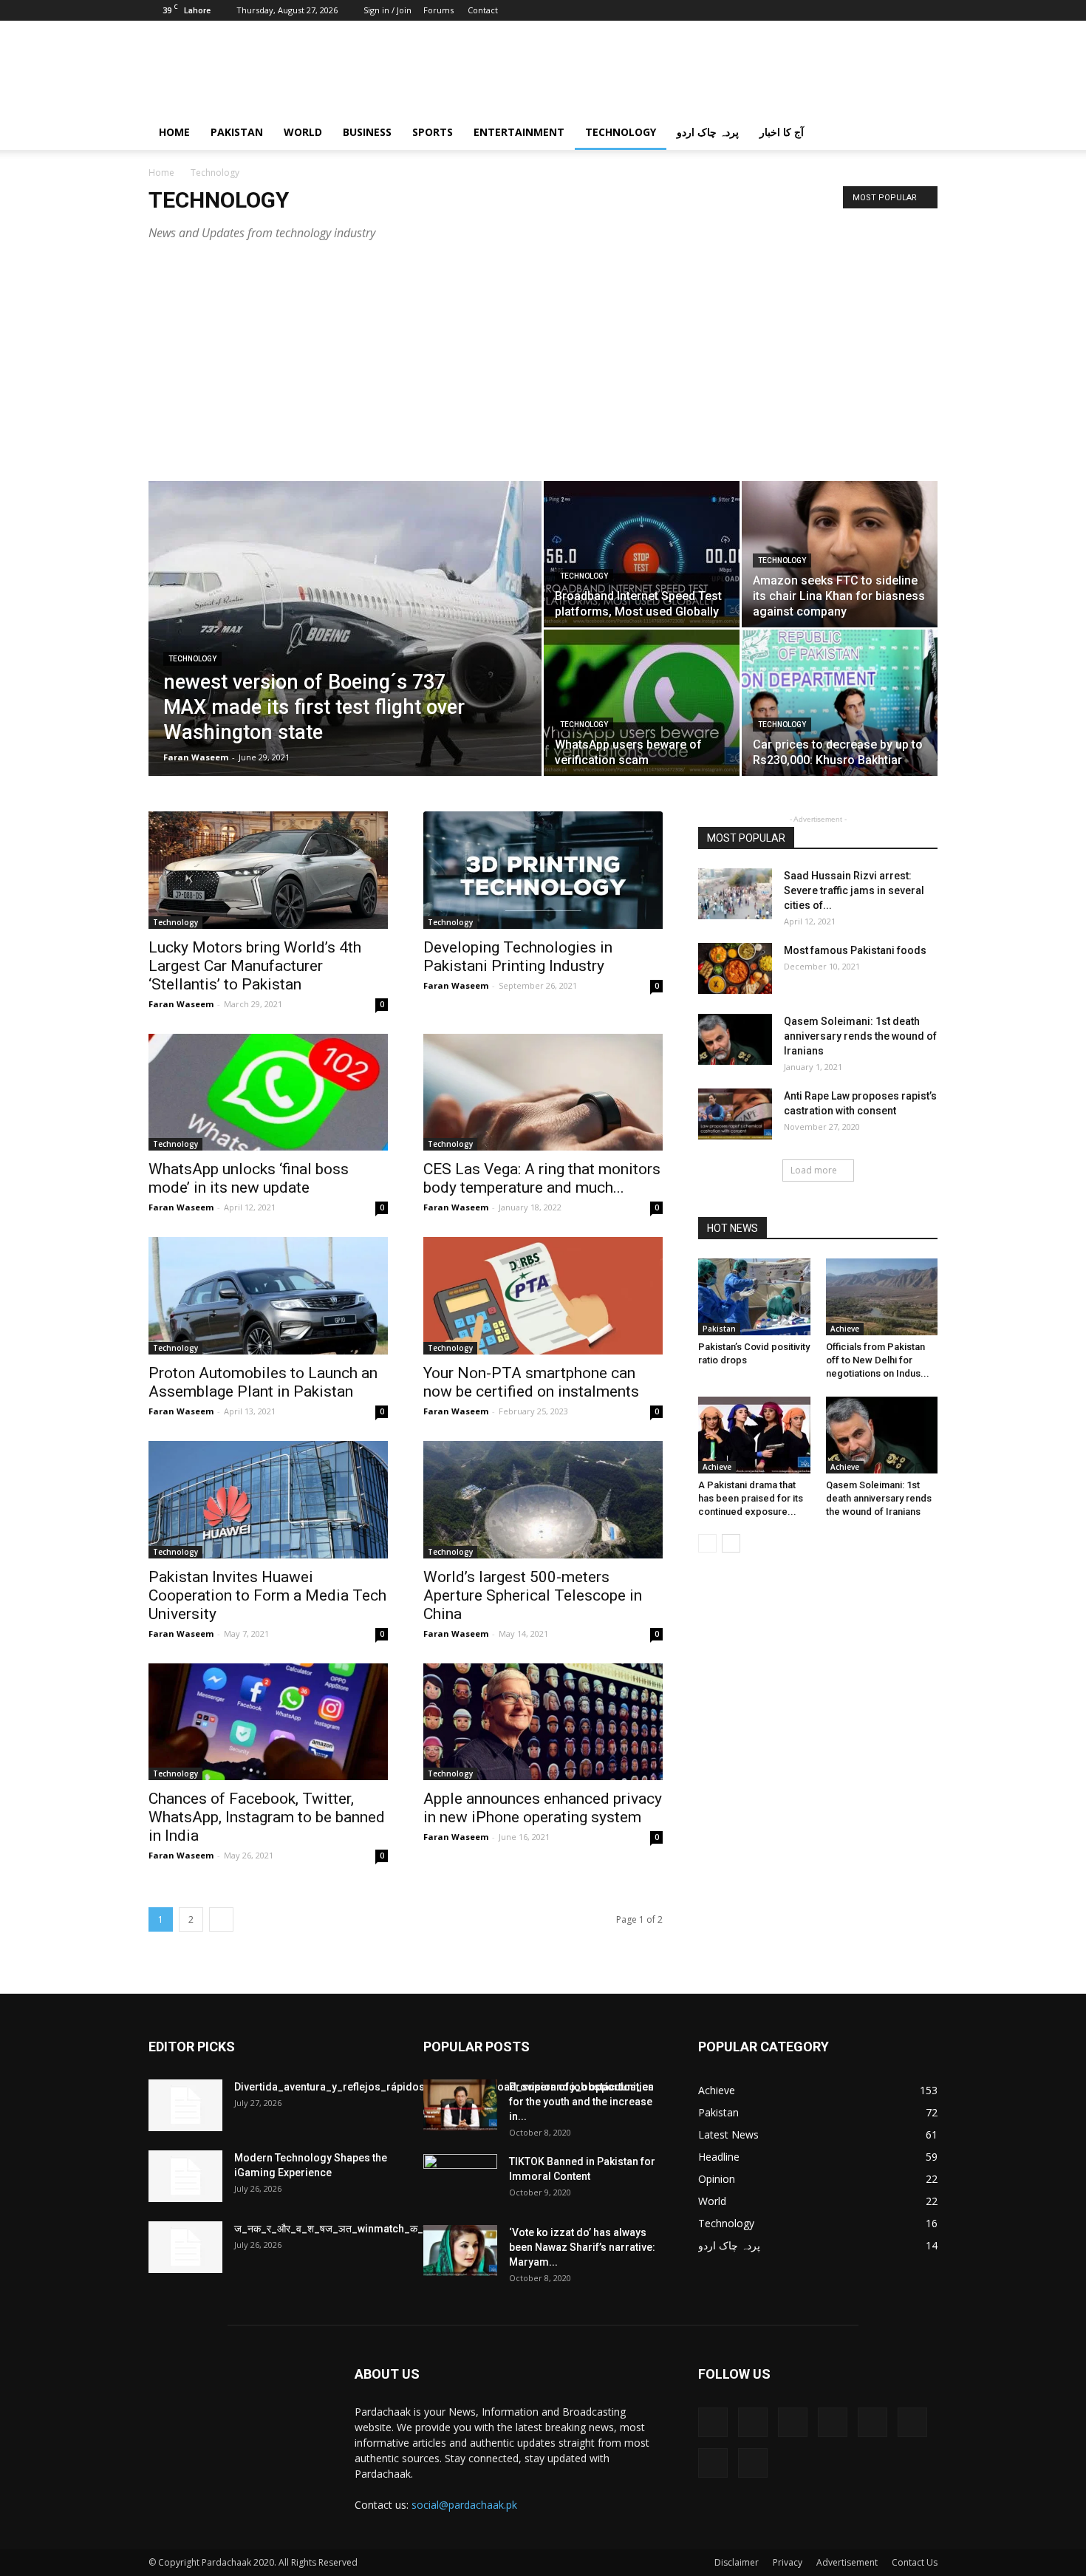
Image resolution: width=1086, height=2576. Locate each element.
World (303, 132)
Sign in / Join (387, 10)
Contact (483, 10)
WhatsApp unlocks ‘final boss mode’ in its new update (249, 1178)
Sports (433, 132)
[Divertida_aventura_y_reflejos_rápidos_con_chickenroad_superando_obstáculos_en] (185, 2105)
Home (174, 132)
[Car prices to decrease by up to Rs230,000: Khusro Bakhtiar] (840, 703)
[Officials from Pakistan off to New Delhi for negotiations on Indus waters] (882, 1297)
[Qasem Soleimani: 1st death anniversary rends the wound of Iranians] (735, 1039)
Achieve (845, 1329)
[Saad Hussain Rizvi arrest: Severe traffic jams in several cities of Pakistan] (735, 894)
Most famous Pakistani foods (855, 950)
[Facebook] (756, 10)
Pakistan (237, 132)
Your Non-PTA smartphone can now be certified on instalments (531, 1382)
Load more (814, 1170)
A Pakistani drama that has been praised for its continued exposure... (751, 1498)
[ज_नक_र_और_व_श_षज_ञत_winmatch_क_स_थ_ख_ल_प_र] (185, 2247)
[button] (920, 133)
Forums (438, 10)
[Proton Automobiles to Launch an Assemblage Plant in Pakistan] (268, 1296)
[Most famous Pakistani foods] (735, 968)
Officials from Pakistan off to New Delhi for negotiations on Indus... (878, 1360)
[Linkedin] (805, 10)
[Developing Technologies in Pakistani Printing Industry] (543, 870)
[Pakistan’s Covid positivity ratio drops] (754, 1297)
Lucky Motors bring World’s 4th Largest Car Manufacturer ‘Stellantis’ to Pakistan (255, 966)
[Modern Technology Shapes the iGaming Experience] (185, 2176)
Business (367, 132)
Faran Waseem (196, 757)
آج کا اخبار (782, 132)
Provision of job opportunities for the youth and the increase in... (581, 2102)
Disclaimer (737, 2562)
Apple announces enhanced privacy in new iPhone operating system (543, 1808)
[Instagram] (780, 10)
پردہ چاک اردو (708, 132)
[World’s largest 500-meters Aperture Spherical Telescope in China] (543, 1500)
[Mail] (829, 10)
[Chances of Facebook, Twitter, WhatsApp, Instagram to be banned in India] (268, 1722)
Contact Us (915, 2562)
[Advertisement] (543, 370)
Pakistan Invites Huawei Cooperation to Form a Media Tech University (267, 1595)
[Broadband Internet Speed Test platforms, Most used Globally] (642, 554)
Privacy (788, 2562)
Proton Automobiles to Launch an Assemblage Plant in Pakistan (263, 1382)
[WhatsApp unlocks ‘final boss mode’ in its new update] (268, 1093)
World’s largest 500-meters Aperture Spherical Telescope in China (533, 1595)
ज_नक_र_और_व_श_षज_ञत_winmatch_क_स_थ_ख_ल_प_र (362, 2229)
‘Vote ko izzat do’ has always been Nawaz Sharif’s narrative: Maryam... (582, 2247)
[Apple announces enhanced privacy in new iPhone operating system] (543, 1722)
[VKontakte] (902, 10)
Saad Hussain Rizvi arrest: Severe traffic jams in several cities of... (854, 890)
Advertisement (847, 2562)
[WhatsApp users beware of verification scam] (642, 703)
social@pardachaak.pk (464, 2505)
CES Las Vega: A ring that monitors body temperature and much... (542, 1178)
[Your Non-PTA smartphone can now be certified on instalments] (543, 1296)
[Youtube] (926, 10)
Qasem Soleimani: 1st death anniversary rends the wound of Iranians (860, 1036)
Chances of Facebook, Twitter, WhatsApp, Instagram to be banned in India (267, 1817)
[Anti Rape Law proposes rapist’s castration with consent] (735, 1114)
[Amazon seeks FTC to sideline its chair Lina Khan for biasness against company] (840, 555)
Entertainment (519, 132)
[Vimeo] (878, 10)
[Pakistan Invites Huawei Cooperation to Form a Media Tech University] (268, 1500)
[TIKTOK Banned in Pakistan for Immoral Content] (460, 2180)
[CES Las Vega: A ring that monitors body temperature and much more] (543, 1093)
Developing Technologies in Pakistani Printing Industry (518, 957)
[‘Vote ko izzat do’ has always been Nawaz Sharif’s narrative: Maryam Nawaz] (460, 2250)
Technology (621, 132)
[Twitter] (853, 10)
